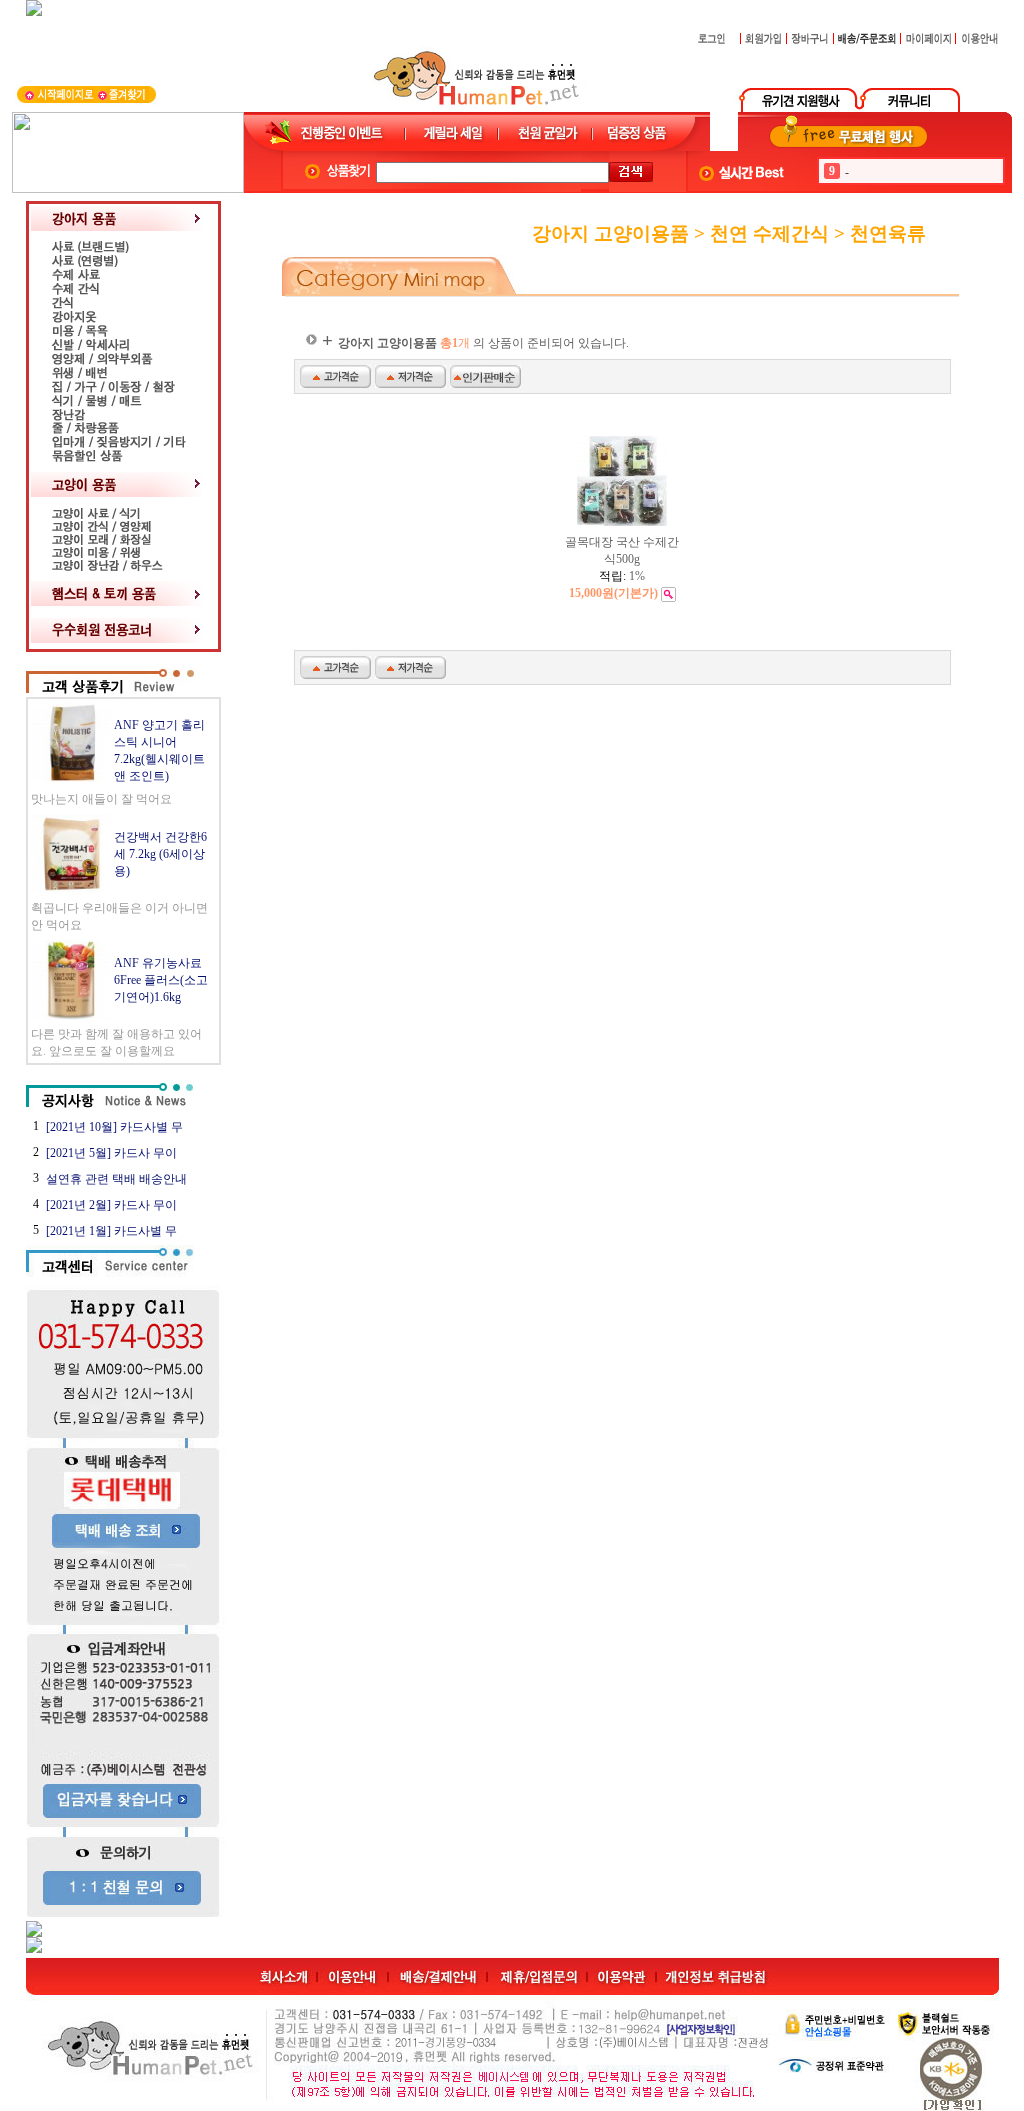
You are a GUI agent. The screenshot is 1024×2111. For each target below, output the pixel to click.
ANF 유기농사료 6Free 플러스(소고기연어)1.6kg (161, 980)
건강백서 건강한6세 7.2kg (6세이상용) (160, 854)
